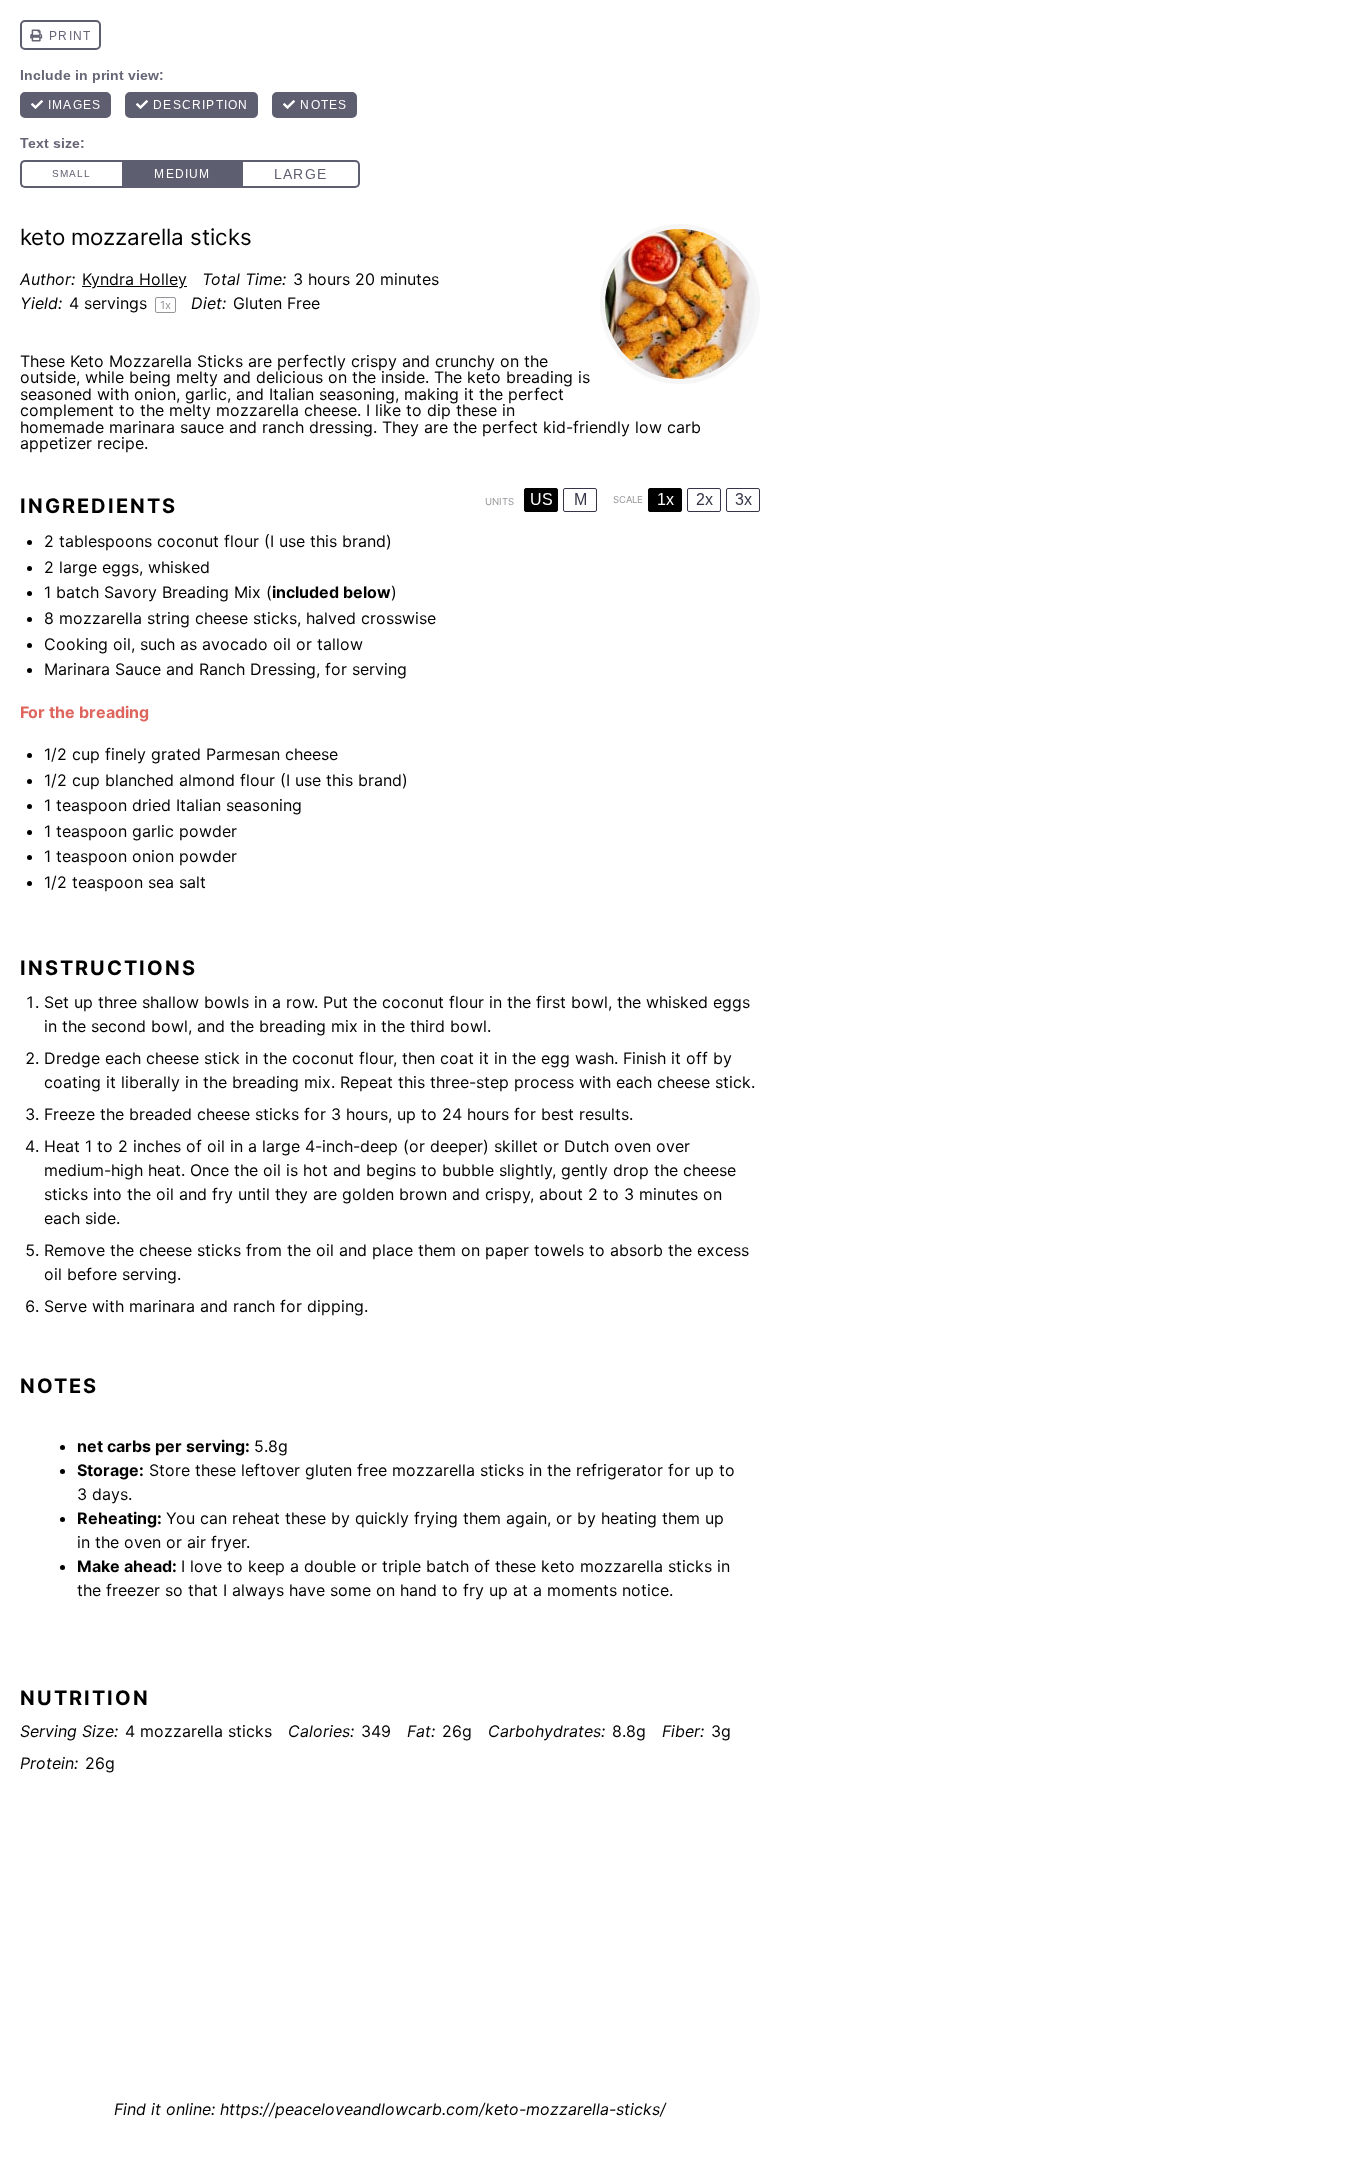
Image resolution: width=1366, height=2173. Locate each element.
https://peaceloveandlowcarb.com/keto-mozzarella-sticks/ (443, 2109)
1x (665, 499)
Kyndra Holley (134, 279)
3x (743, 499)
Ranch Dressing (257, 669)
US (541, 499)
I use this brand (328, 541)
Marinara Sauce (102, 669)
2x (704, 499)
